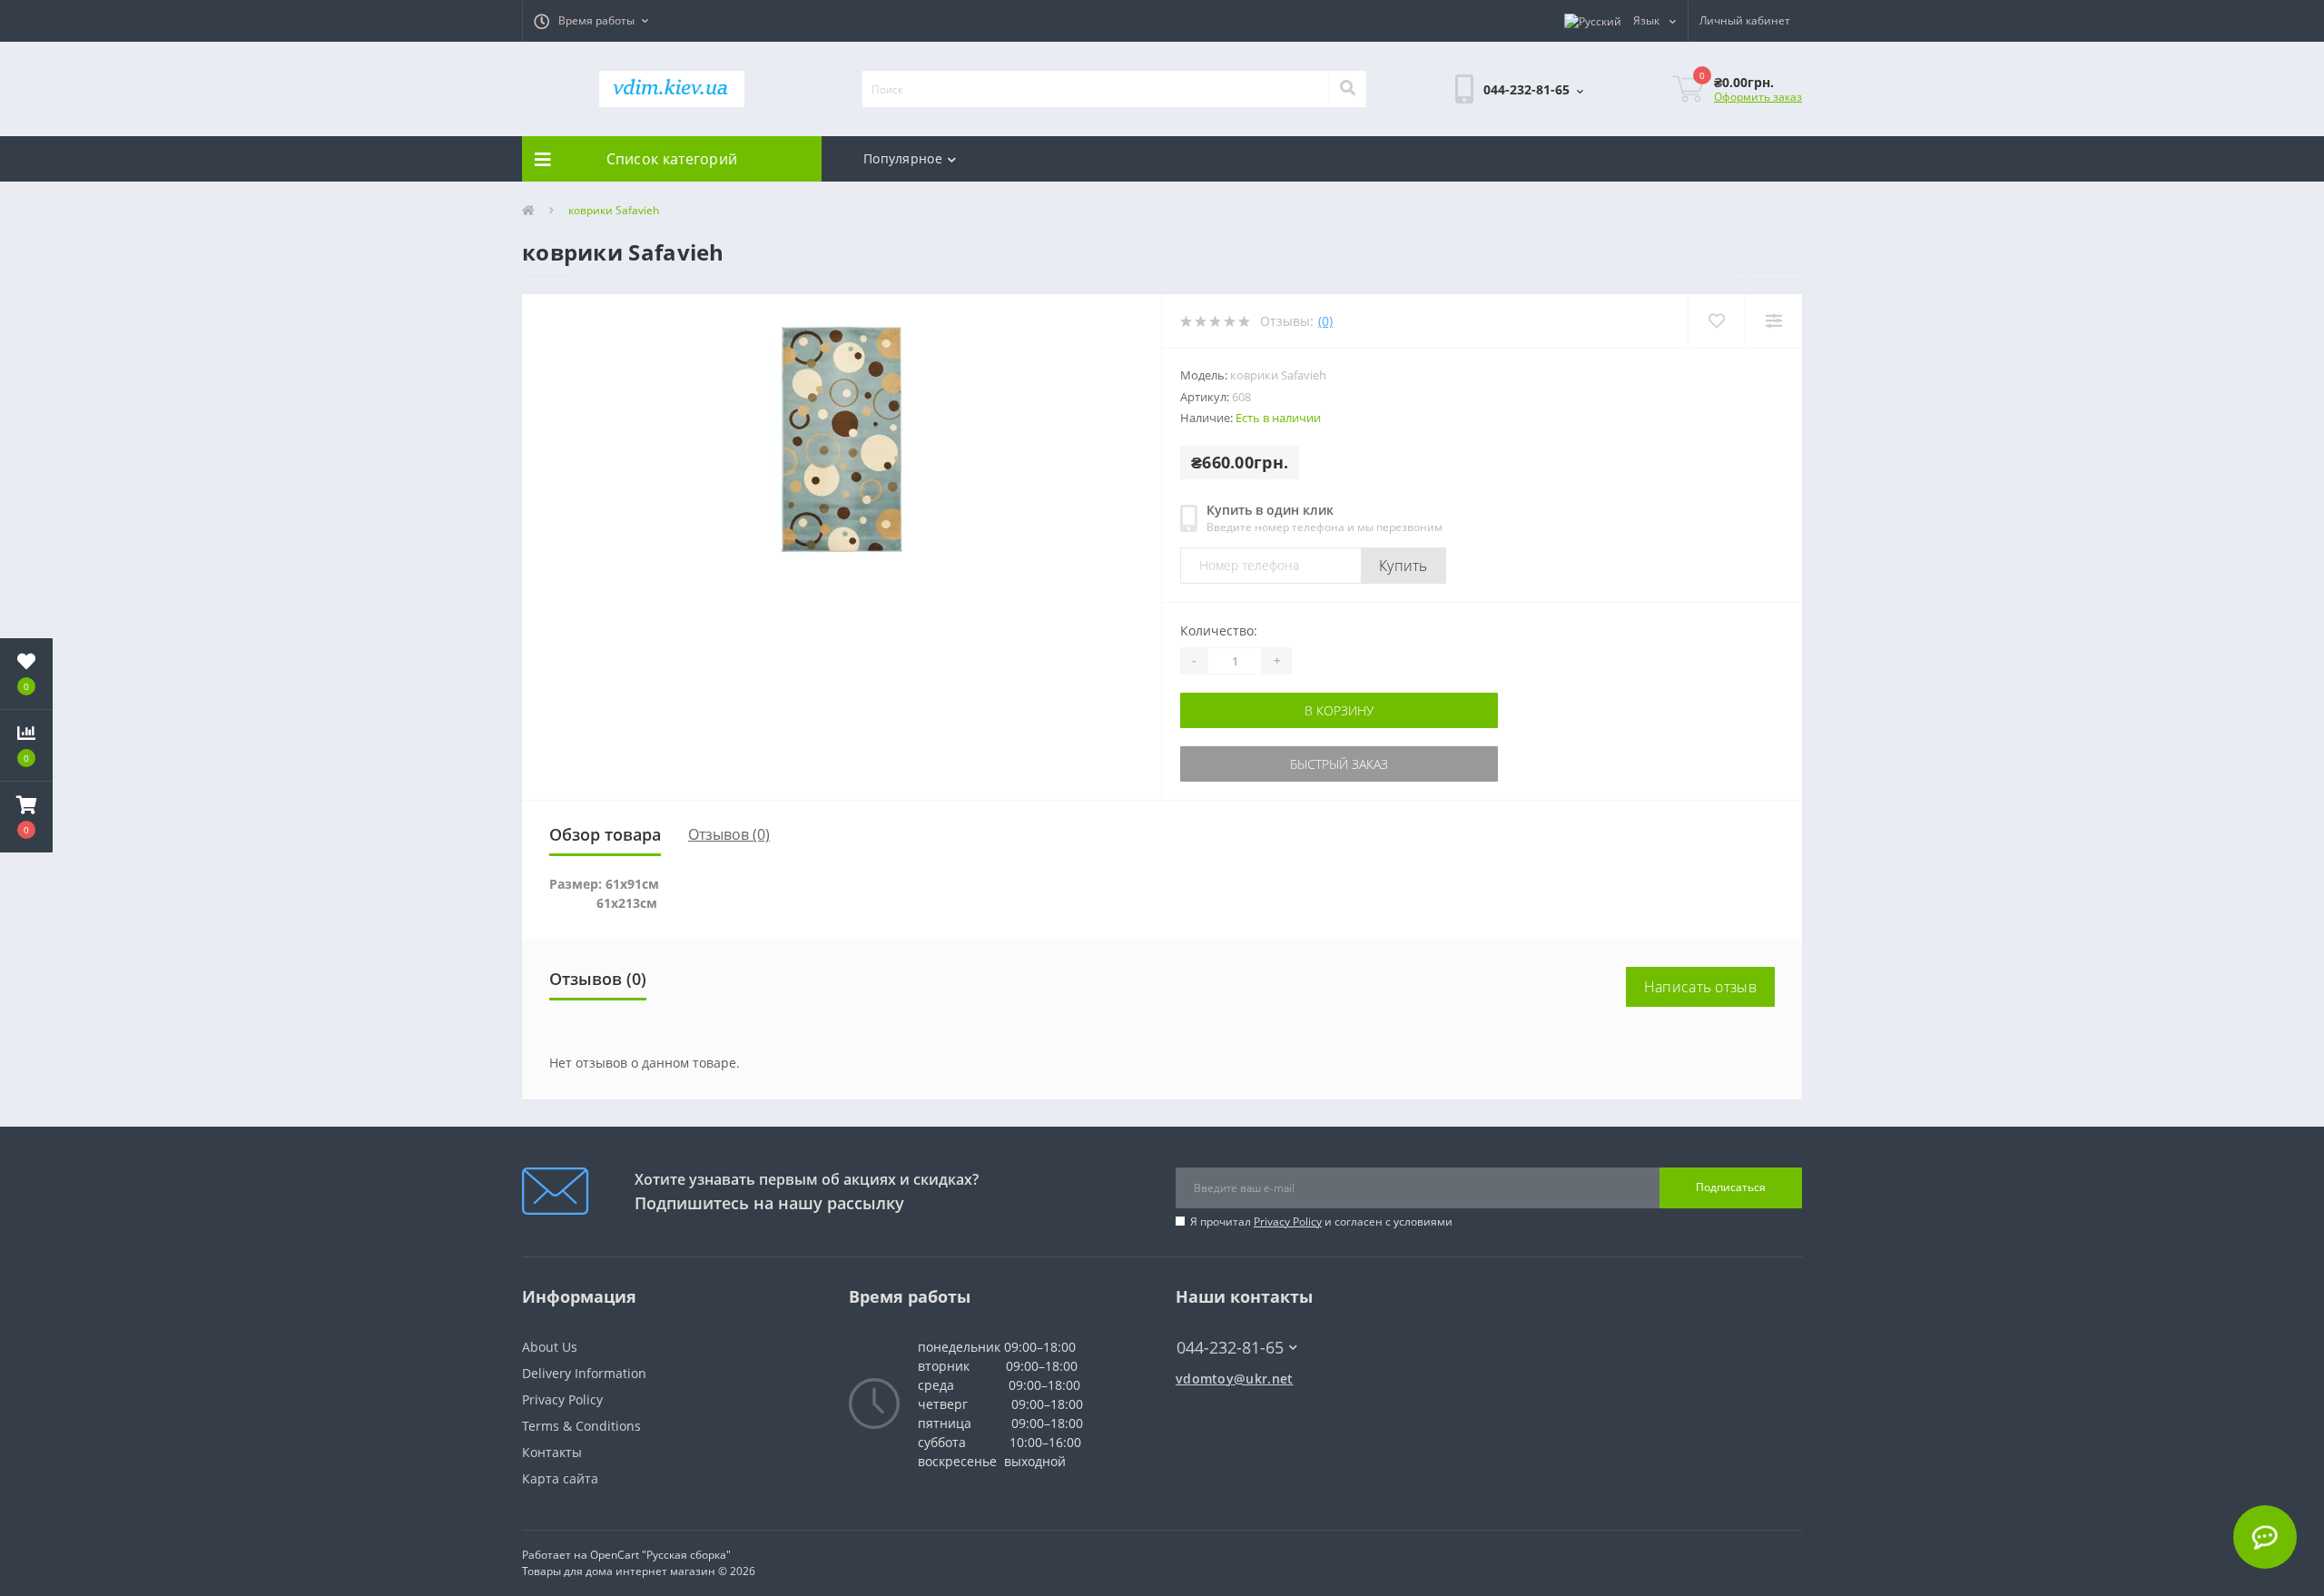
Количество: (1219, 631)
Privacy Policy (1288, 1222)
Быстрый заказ (1339, 764)
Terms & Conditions (581, 1426)
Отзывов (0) (729, 834)
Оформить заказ (1758, 97)
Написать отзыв (1700, 987)
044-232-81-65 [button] (1230, 1348)
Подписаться (1731, 1187)
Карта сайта (560, 1478)
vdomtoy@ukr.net (1235, 1379)
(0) (1325, 321)
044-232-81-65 (1221, 1320)
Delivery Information (584, 1373)
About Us (550, 1347)
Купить (1403, 566)
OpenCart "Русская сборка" (660, 1555)
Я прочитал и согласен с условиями (1321, 1222)
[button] (591, 21)
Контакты (552, 1452)
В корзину (1339, 710)
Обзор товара (605, 834)
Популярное (903, 158)
